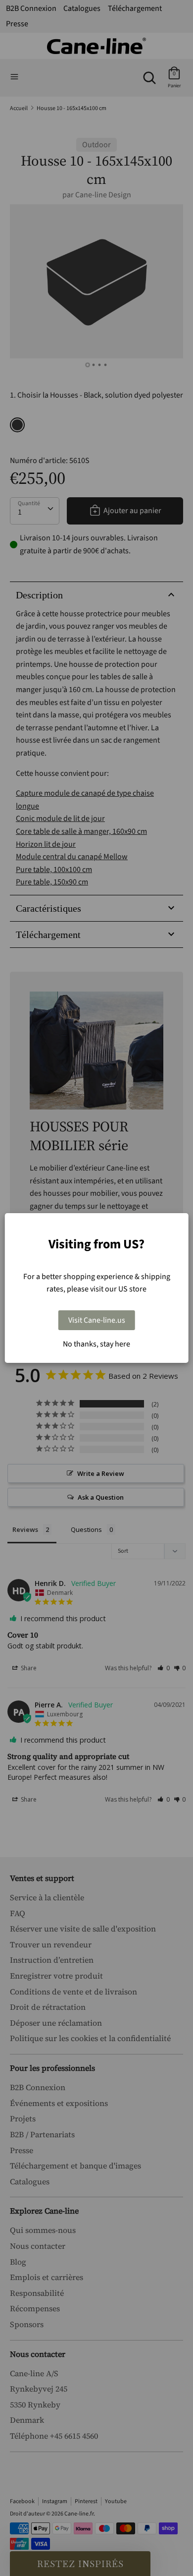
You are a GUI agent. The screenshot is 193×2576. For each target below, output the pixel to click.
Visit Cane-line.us (97, 1320)
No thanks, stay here (96, 1344)
